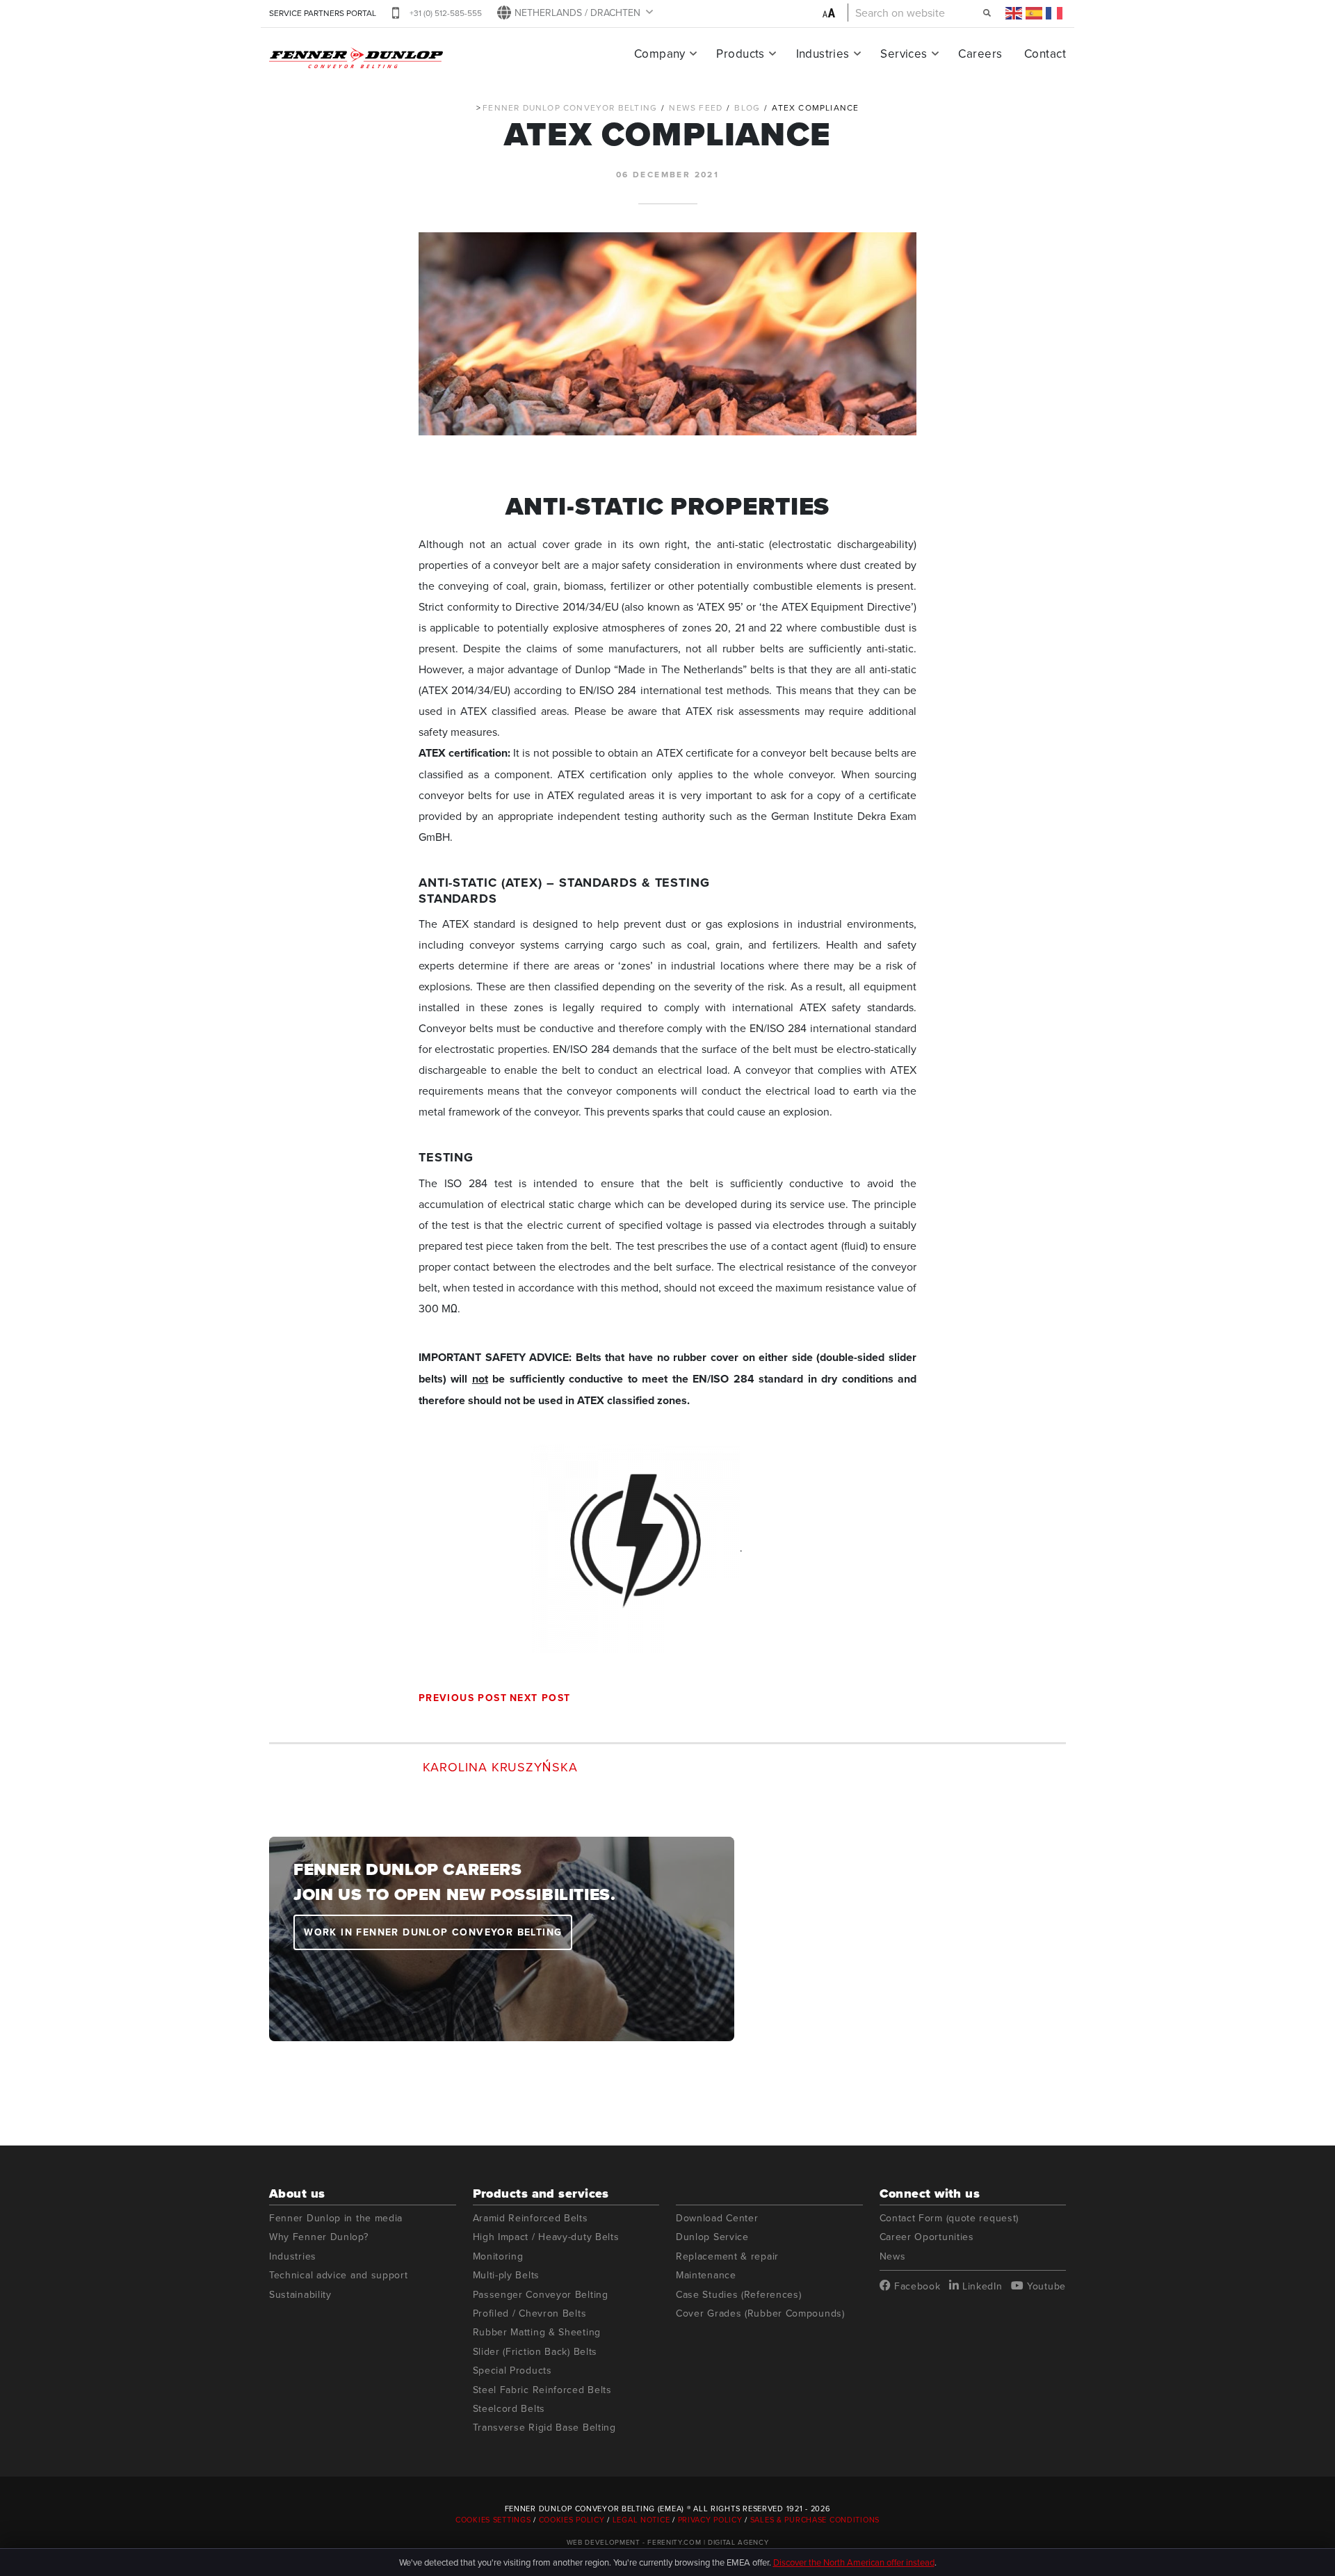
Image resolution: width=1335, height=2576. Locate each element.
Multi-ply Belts (507, 2275)
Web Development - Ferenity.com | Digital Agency (668, 2542)
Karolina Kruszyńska (500, 1766)
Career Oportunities (927, 2237)
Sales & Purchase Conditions (815, 2520)
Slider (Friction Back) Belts (535, 2352)
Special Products (512, 2370)
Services (904, 54)
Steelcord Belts (509, 2409)
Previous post (463, 1698)
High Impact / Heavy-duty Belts (546, 2237)
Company (660, 54)
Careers (980, 54)
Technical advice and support (339, 2275)
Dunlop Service (712, 2237)
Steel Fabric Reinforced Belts (542, 2390)
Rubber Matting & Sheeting (537, 2332)
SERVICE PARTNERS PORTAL (323, 13)
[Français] (1055, 13)
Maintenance (706, 2275)
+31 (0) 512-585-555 (446, 13)
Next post (540, 1698)
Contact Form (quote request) (949, 2218)
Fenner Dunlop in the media (336, 2218)
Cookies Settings (494, 2520)
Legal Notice (641, 2520)
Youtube (1045, 2286)
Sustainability (300, 2295)
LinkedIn (980, 2286)
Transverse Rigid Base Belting (544, 2428)
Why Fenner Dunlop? (319, 2237)
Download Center (717, 2218)
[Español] (1035, 13)
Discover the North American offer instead (854, 2562)
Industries (823, 54)
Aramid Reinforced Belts (531, 2218)
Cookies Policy (572, 2520)
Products (740, 54)
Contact (1045, 54)
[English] (1014, 13)
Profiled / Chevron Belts (530, 2313)
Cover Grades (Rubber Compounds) (760, 2313)
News (893, 2256)
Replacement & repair (727, 2256)
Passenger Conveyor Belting (541, 2295)
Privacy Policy (710, 2520)
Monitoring (498, 2256)
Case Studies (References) (739, 2295)
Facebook (915, 2286)
